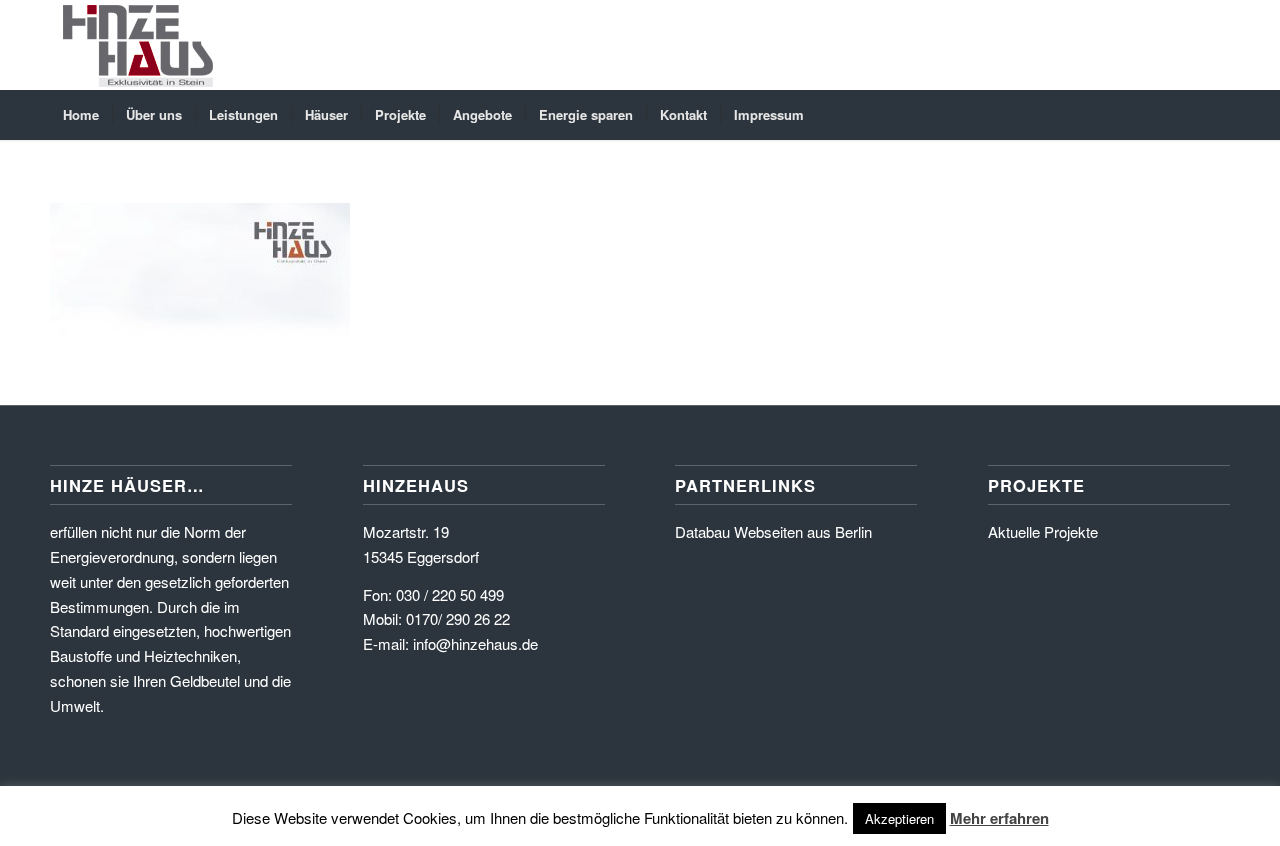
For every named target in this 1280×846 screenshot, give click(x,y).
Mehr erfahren (999, 818)
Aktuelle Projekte (1043, 531)
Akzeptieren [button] (899, 818)
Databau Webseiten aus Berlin (773, 531)
